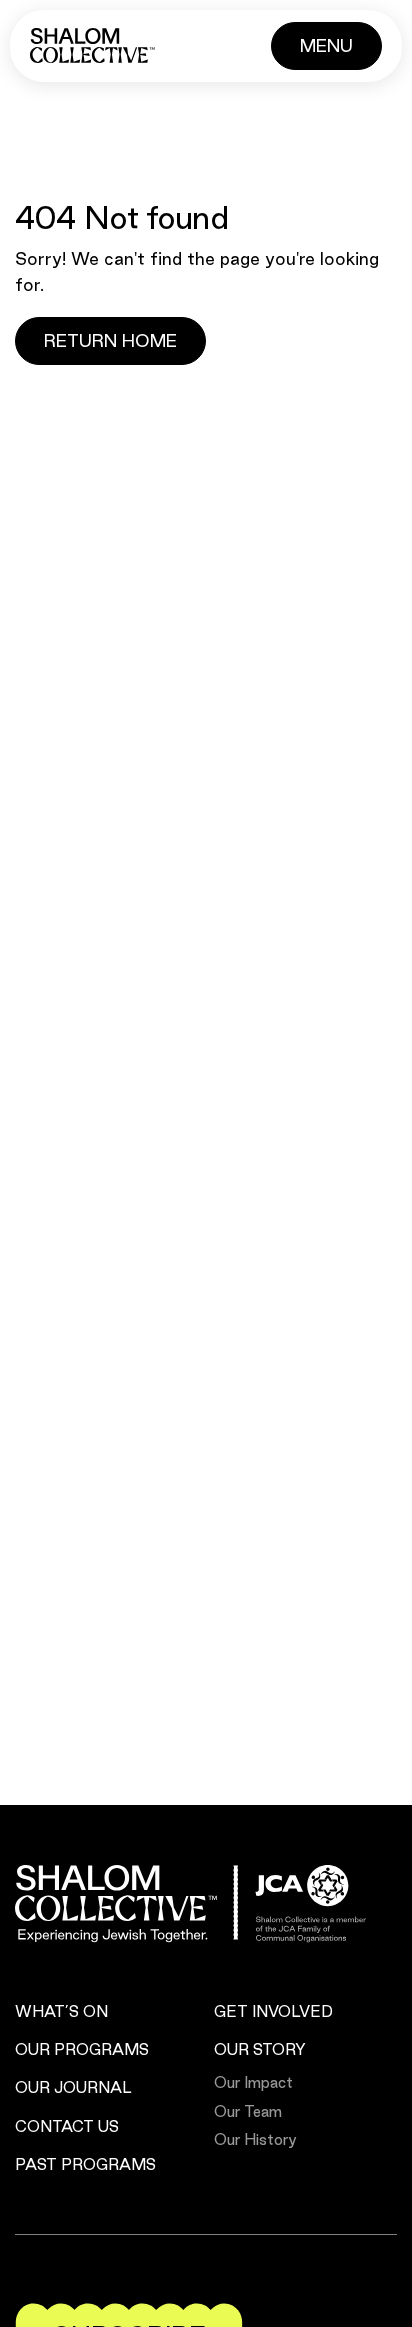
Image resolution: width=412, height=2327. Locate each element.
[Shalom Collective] (92, 45)
